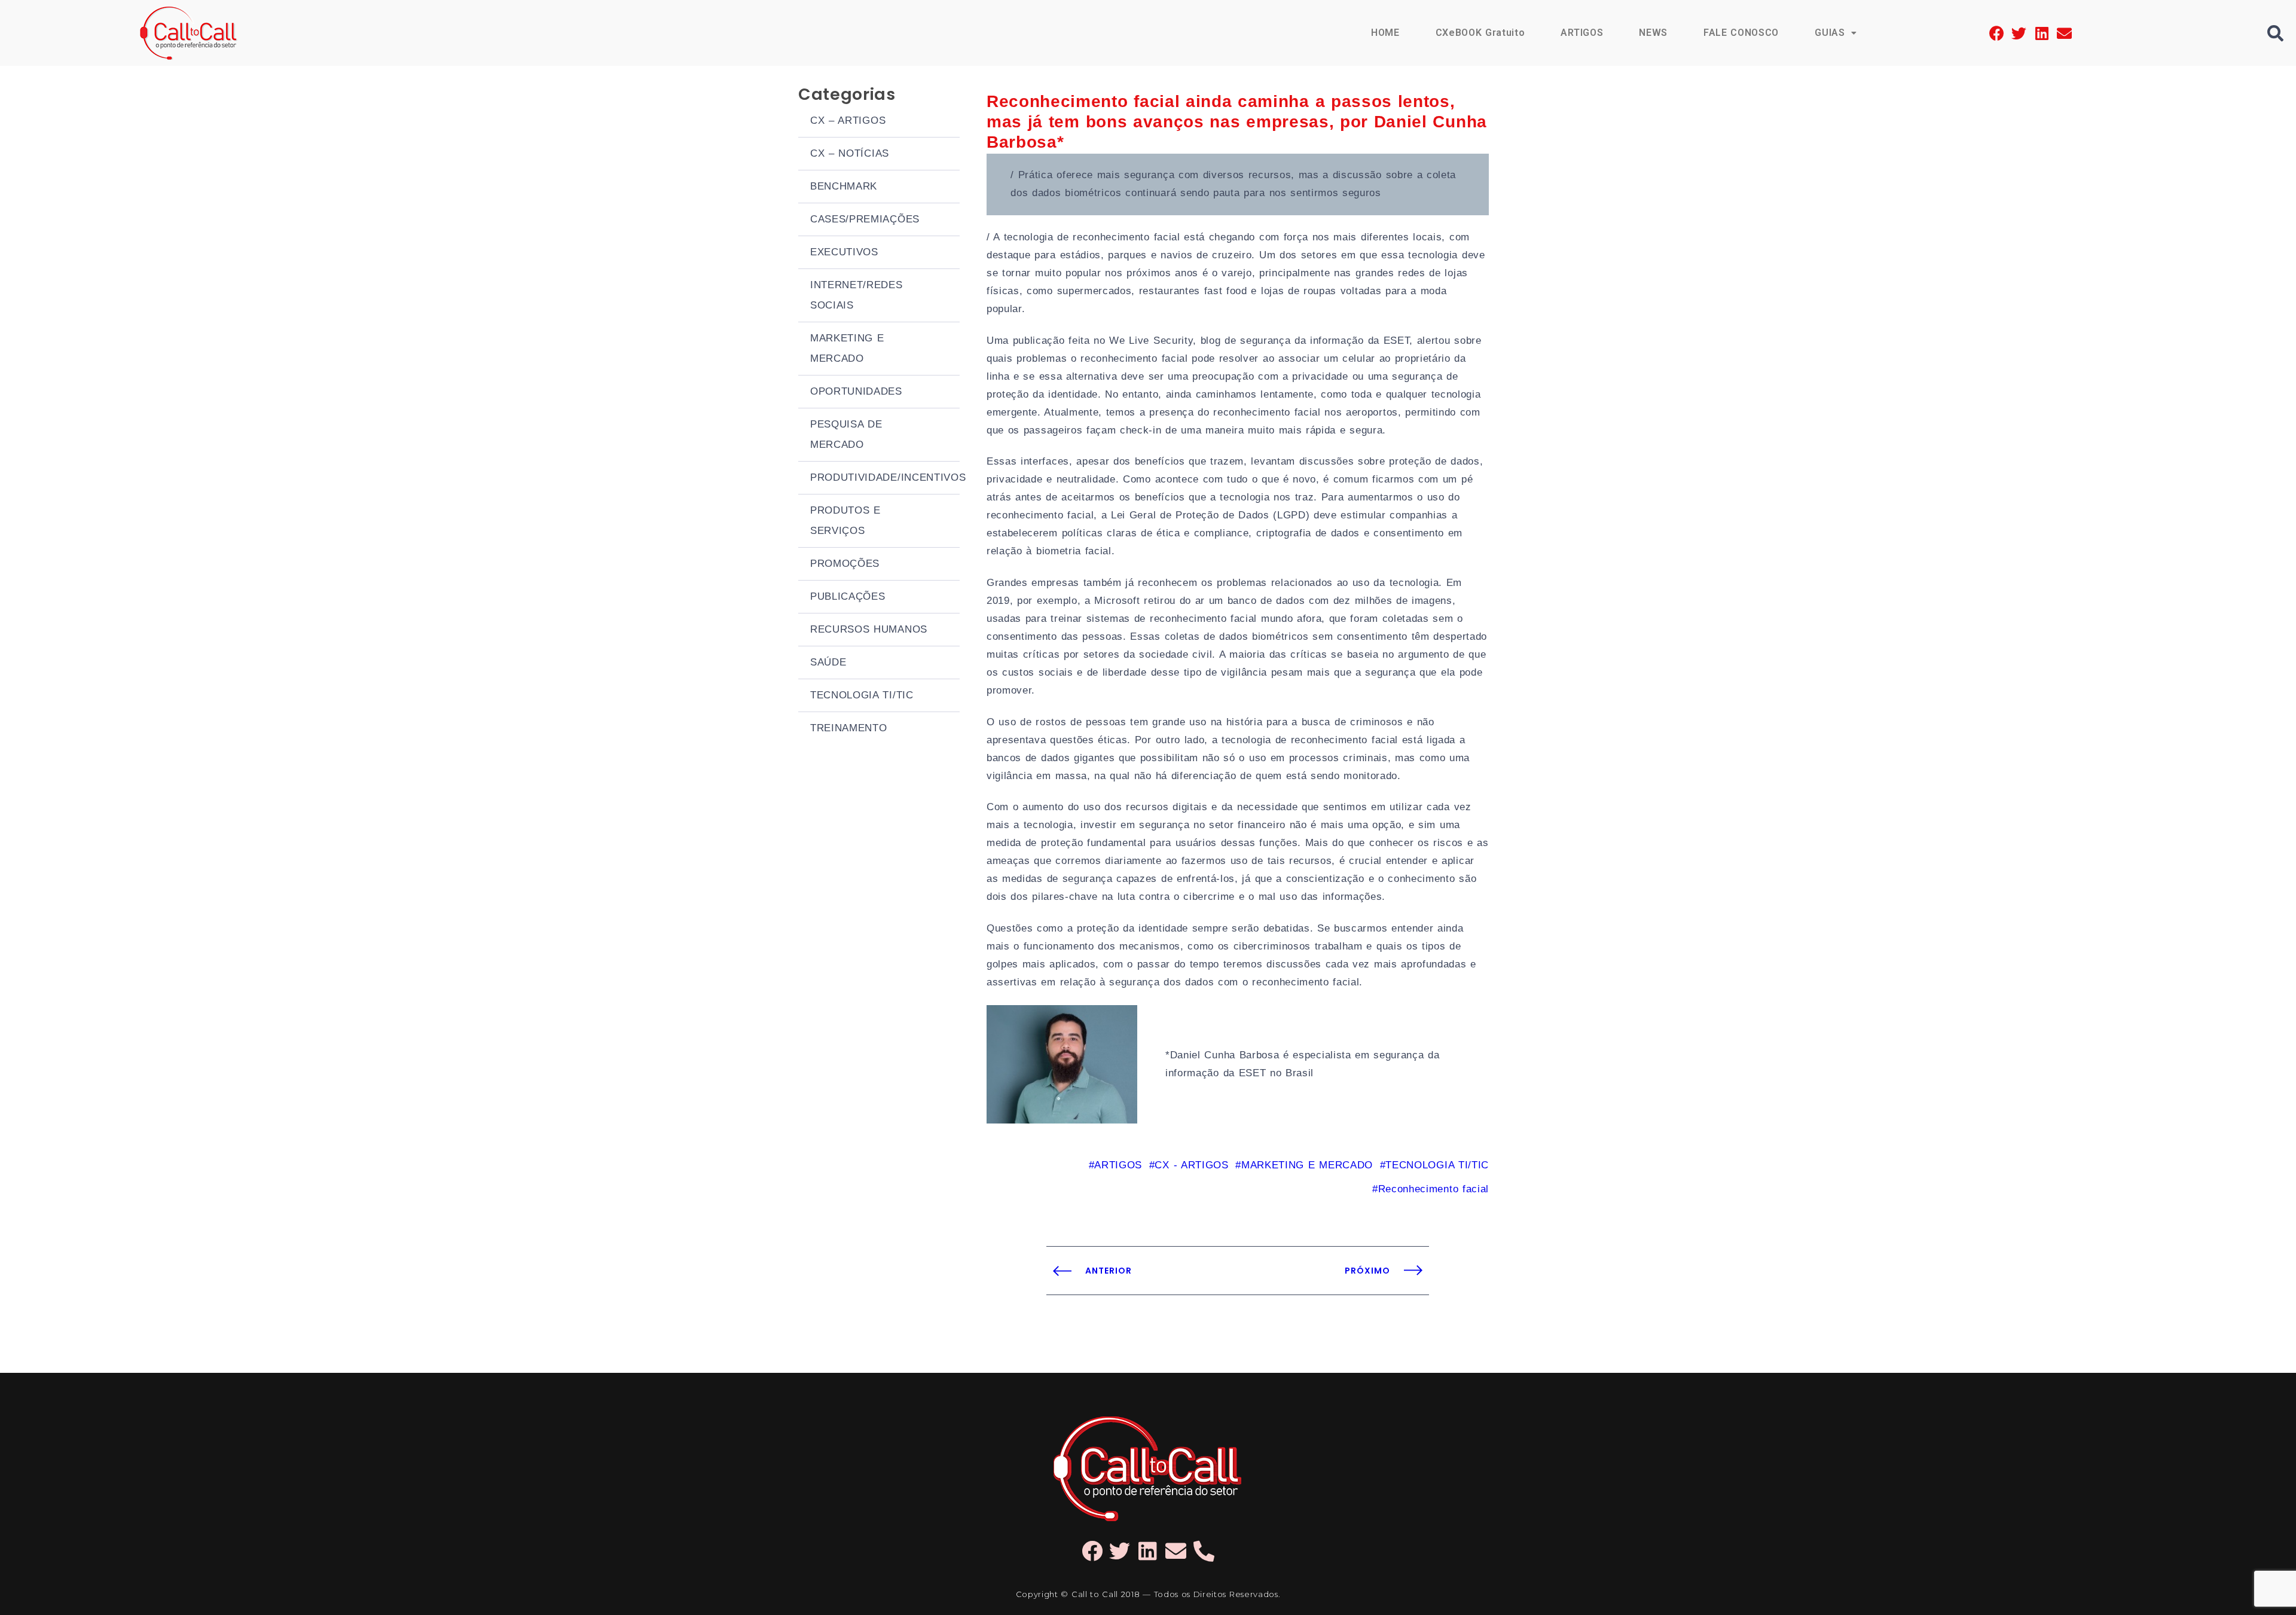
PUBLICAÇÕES (848, 596)
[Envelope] (2064, 33)
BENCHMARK (844, 186)
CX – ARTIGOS (848, 120)
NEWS (1653, 33)
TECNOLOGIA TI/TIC (862, 695)
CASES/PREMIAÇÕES (865, 219)
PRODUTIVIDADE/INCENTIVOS (885, 477)
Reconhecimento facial (1434, 1189)
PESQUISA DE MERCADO (846, 434)
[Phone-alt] (1204, 1551)
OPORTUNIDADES (856, 391)
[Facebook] (1997, 33)
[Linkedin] (2042, 33)
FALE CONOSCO (1741, 33)
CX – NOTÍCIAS (850, 153)
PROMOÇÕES (845, 564)
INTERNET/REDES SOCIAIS (857, 295)
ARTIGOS (1582, 33)
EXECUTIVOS (844, 252)
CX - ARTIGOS (1191, 1165)
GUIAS (1830, 33)
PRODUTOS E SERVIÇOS (845, 520)
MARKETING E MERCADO (847, 348)
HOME (1385, 33)
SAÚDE (828, 662)
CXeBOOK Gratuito (1480, 33)
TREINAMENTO (848, 728)
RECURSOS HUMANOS (869, 629)
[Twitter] (2019, 33)
